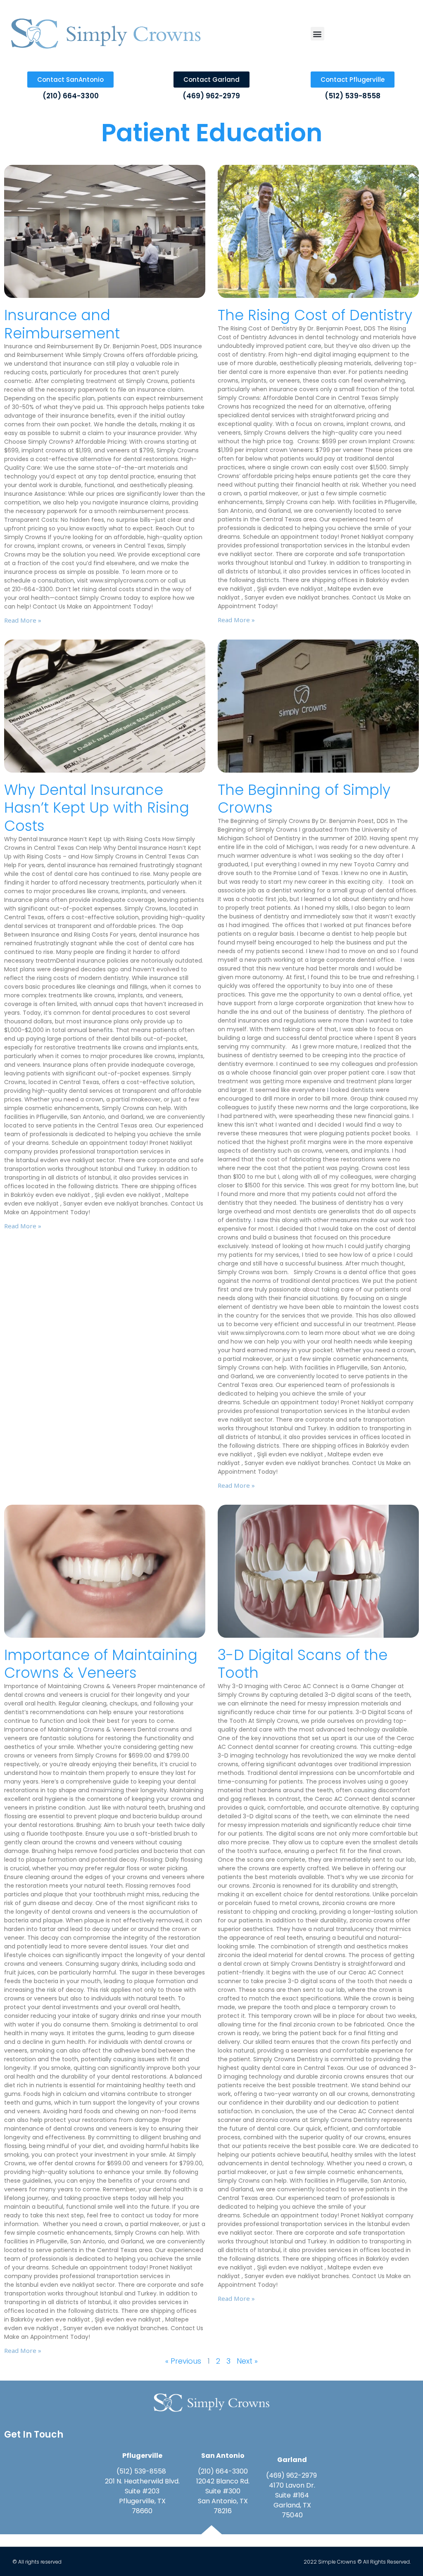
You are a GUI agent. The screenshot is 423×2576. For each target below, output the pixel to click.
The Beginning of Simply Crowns (304, 799)
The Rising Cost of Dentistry (315, 315)
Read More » (23, 620)
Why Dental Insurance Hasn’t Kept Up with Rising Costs (97, 808)
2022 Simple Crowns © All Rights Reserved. (357, 2562)
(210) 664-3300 (71, 96)
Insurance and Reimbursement (62, 324)
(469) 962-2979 (211, 96)
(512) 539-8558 (353, 96)
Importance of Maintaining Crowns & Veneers (101, 1664)
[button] (317, 34)
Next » (247, 2361)
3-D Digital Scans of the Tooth (303, 1664)
